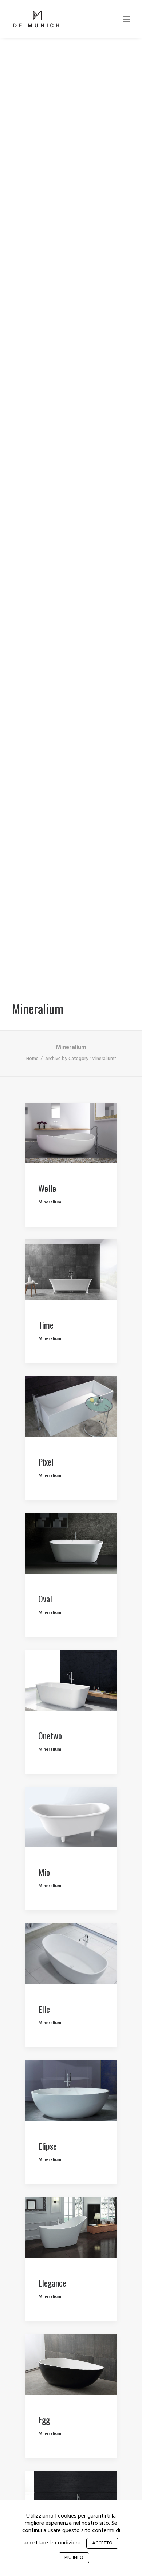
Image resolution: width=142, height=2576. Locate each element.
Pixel (46, 1462)
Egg (44, 2419)
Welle (47, 1188)
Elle (44, 2009)
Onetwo (50, 1735)
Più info (74, 2558)
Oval (45, 1598)
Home (32, 1059)
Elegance (52, 2283)
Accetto (102, 2543)
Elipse (48, 2146)
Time (46, 1325)
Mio (44, 1872)
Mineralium (50, 1202)
